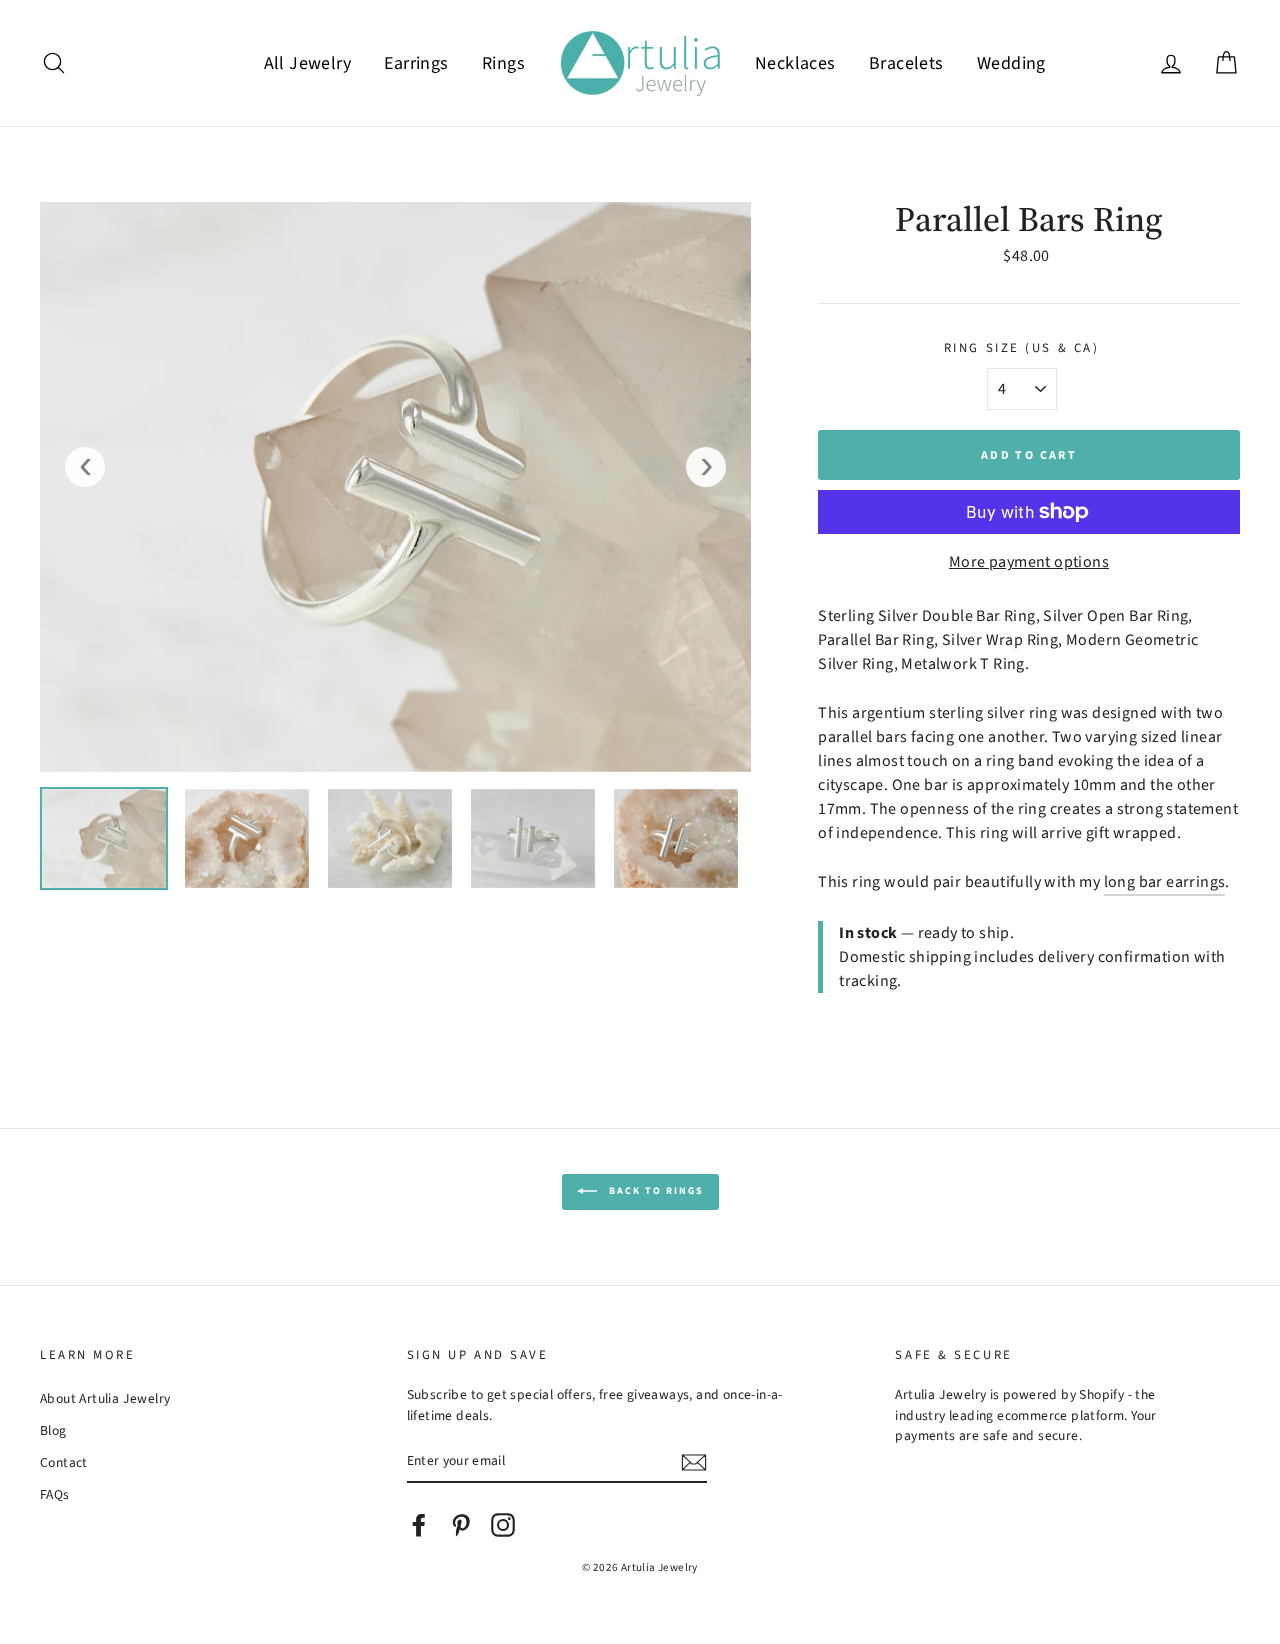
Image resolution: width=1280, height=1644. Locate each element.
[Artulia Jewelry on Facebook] (419, 1525)
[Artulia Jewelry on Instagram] (503, 1525)
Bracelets (906, 63)
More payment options (1029, 562)
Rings (503, 63)
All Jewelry (307, 63)
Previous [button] (85, 467)
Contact (64, 1462)
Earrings (416, 63)
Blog (53, 1430)
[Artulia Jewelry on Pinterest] (461, 1525)
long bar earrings (1165, 882)
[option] (396, 487)
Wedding (1011, 63)
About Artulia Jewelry (105, 1398)
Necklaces (795, 63)
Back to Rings (654, 1192)
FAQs (55, 1494)
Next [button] (706, 467)
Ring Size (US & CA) (1022, 348)
